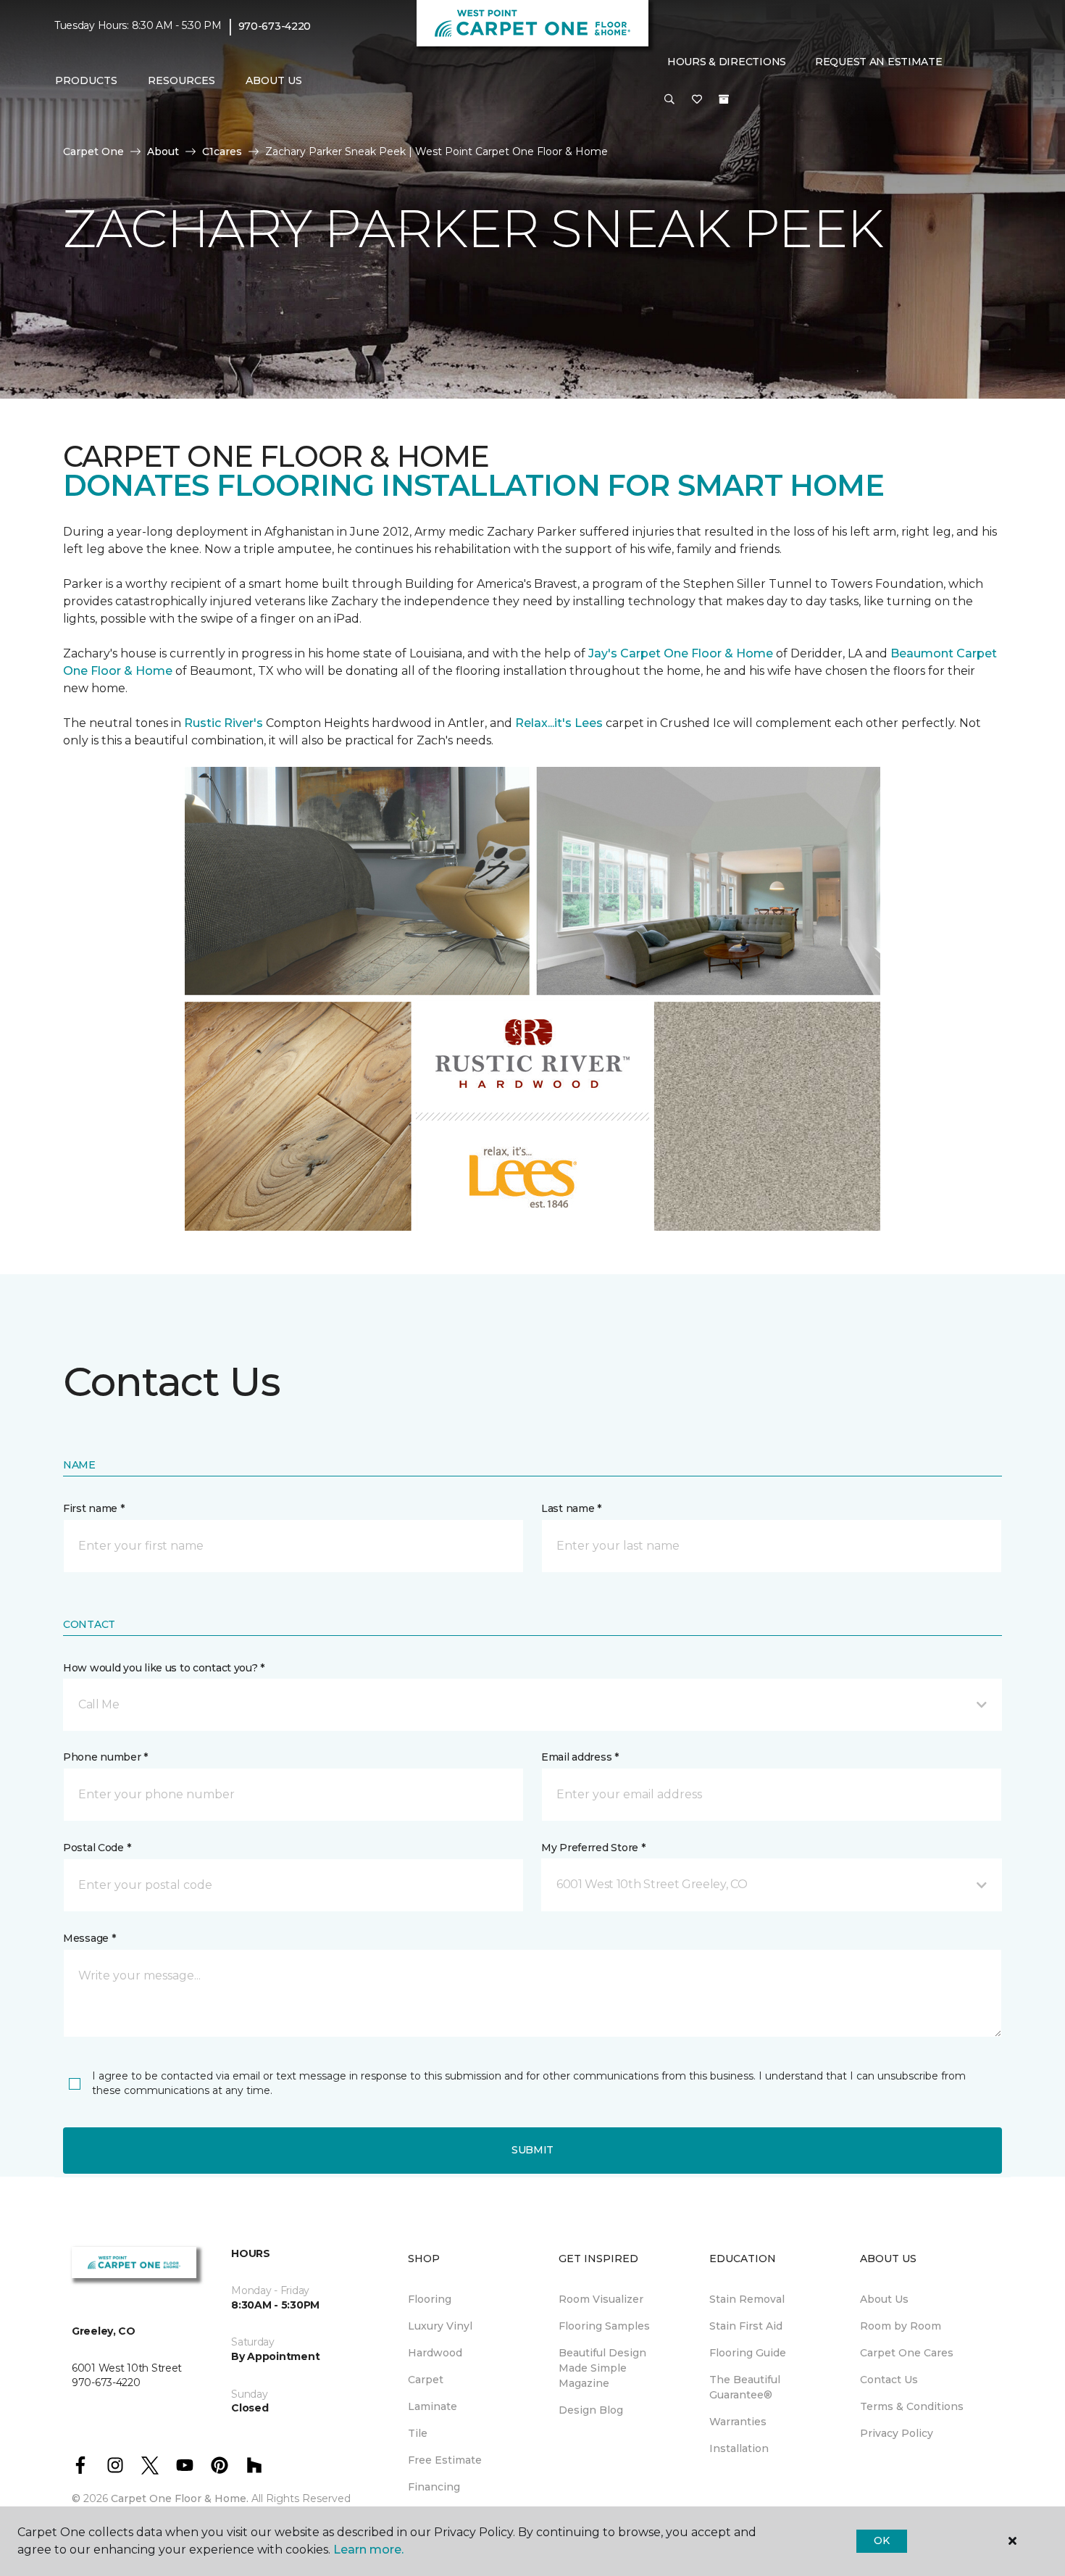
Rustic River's (224, 723)
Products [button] (86, 80)
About (163, 151)
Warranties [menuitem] (738, 2422)
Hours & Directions (727, 62)
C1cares (222, 151)
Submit (532, 2150)
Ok (881, 2540)
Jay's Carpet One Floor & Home (681, 653)
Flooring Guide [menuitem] (748, 2353)
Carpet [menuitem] (426, 2380)
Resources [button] (181, 80)
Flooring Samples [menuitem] (604, 2326)
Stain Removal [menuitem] (747, 2299)
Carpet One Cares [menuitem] (907, 2353)
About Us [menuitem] (884, 2299)
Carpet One (93, 151)
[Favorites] (697, 100)
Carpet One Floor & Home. (180, 2498)
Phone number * (105, 1757)
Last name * (571, 1508)
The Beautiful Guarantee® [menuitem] (745, 2387)
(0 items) (724, 99)
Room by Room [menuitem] (901, 2326)
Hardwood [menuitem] (435, 2353)
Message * (89, 1938)
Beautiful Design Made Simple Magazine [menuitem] (602, 2368)
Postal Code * (97, 1848)
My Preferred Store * (593, 1848)
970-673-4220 (275, 26)
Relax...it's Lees (559, 723)
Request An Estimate (879, 62)
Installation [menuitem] (739, 2448)
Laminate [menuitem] (433, 2406)
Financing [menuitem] (434, 2487)
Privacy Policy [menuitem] (897, 2433)
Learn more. (368, 2550)
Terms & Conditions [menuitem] (912, 2406)
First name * (94, 1508)
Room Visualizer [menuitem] (601, 2299)
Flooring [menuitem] (430, 2299)
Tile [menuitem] (418, 2433)
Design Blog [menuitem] (591, 2410)
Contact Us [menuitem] (889, 2380)
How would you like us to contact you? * (164, 1668)
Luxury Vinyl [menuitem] (440, 2326)
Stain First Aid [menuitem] (746, 2326)
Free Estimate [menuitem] (445, 2460)
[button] (669, 100)
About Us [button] (274, 80)
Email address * (580, 1757)
